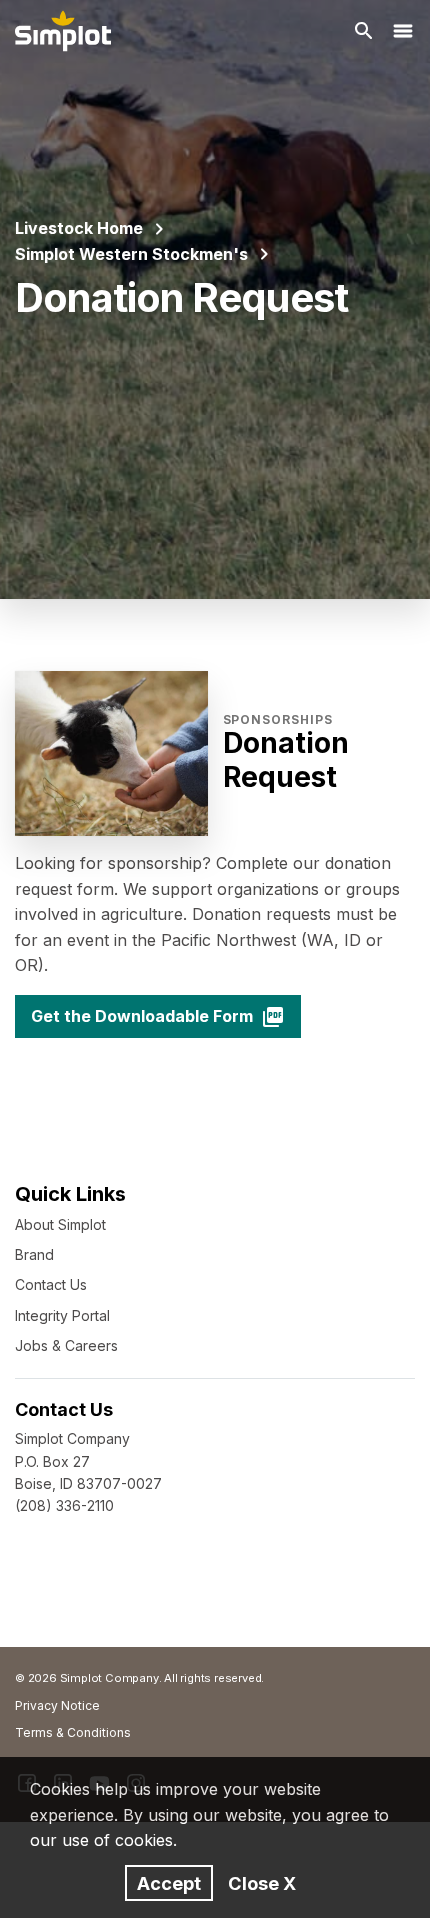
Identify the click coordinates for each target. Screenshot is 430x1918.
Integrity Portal (62, 1315)
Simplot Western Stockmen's (131, 254)
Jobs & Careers (66, 1345)
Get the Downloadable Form (142, 1016)
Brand (34, 1254)
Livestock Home (79, 228)
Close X (262, 1883)
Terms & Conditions (73, 1732)
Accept (169, 1883)
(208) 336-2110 (64, 1505)
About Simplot (60, 1224)
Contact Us (51, 1284)
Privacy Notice (57, 1705)
